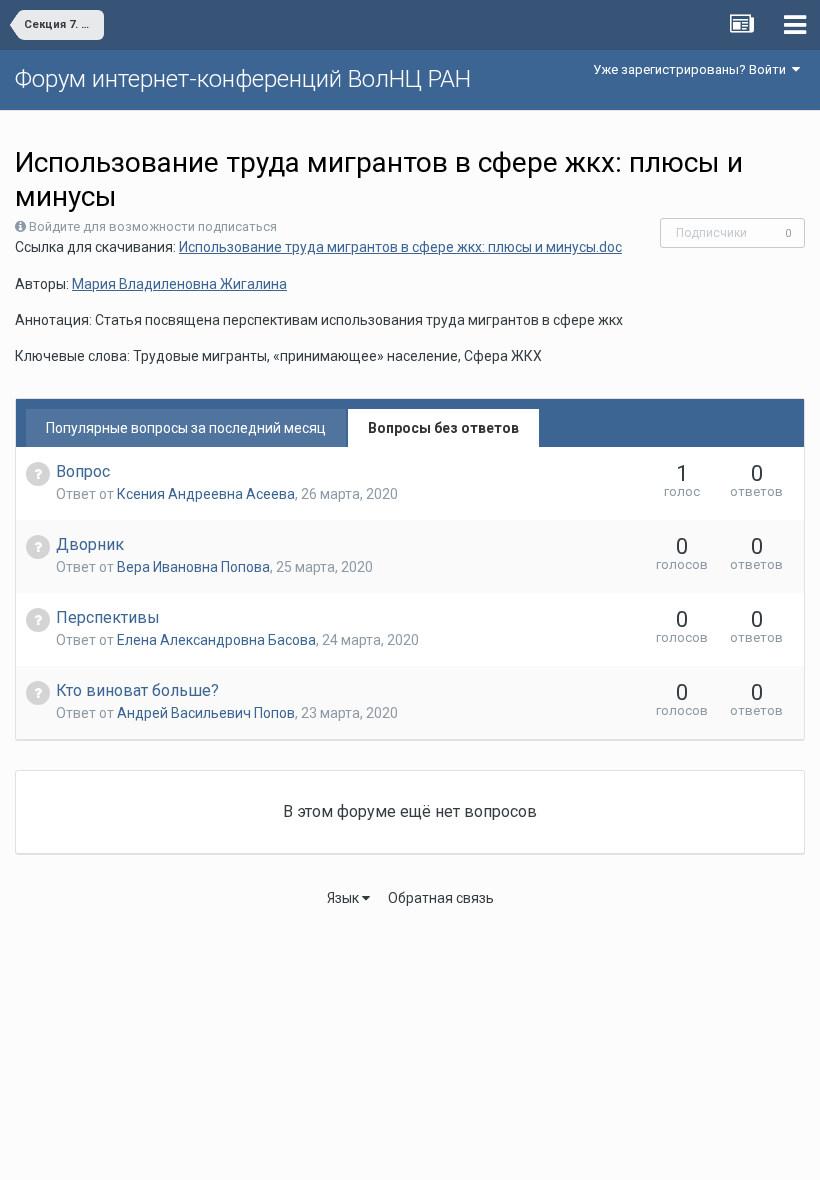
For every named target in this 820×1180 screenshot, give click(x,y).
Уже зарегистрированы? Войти (692, 69)
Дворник (90, 544)
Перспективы (108, 617)
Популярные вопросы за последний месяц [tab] (186, 428)
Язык (344, 898)
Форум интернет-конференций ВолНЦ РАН (243, 79)
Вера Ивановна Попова (193, 567)
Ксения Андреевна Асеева (206, 494)
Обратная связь (441, 898)
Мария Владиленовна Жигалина (179, 284)
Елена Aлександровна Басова (216, 640)
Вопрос (83, 471)
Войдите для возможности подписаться (153, 226)
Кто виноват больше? (137, 690)
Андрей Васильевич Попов (206, 713)
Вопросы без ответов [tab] (443, 428)
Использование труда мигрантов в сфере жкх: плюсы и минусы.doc (400, 247)
